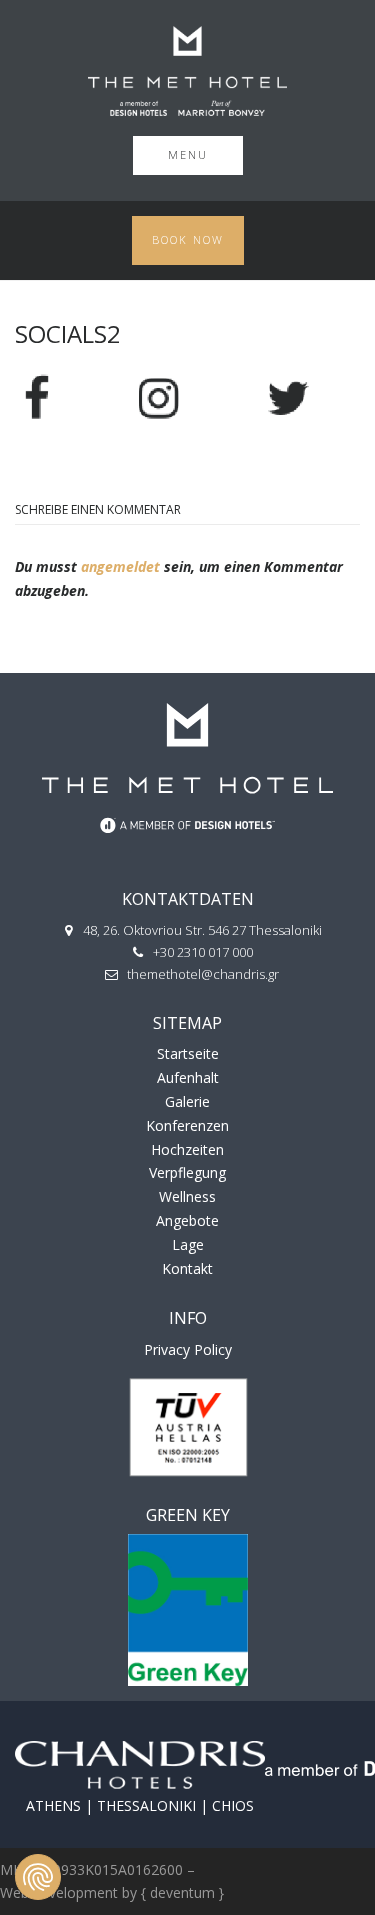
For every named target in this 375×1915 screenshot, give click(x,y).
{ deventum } (182, 1892)
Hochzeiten (187, 1149)
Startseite (188, 1053)
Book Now (188, 239)
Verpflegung (187, 1172)
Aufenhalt (188, 1077)
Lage (188, 1244)
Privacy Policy (188, 1349)
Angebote (187, 1220)
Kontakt (187, 1268)
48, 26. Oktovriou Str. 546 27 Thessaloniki (202, 930)
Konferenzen (187, 1125)
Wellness (187, 1196)
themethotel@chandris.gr (203, 974)
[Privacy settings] (38, 1877)
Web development (59, 1892)
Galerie (187, 1101)
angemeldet (120, 566)
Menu (188, 154)
